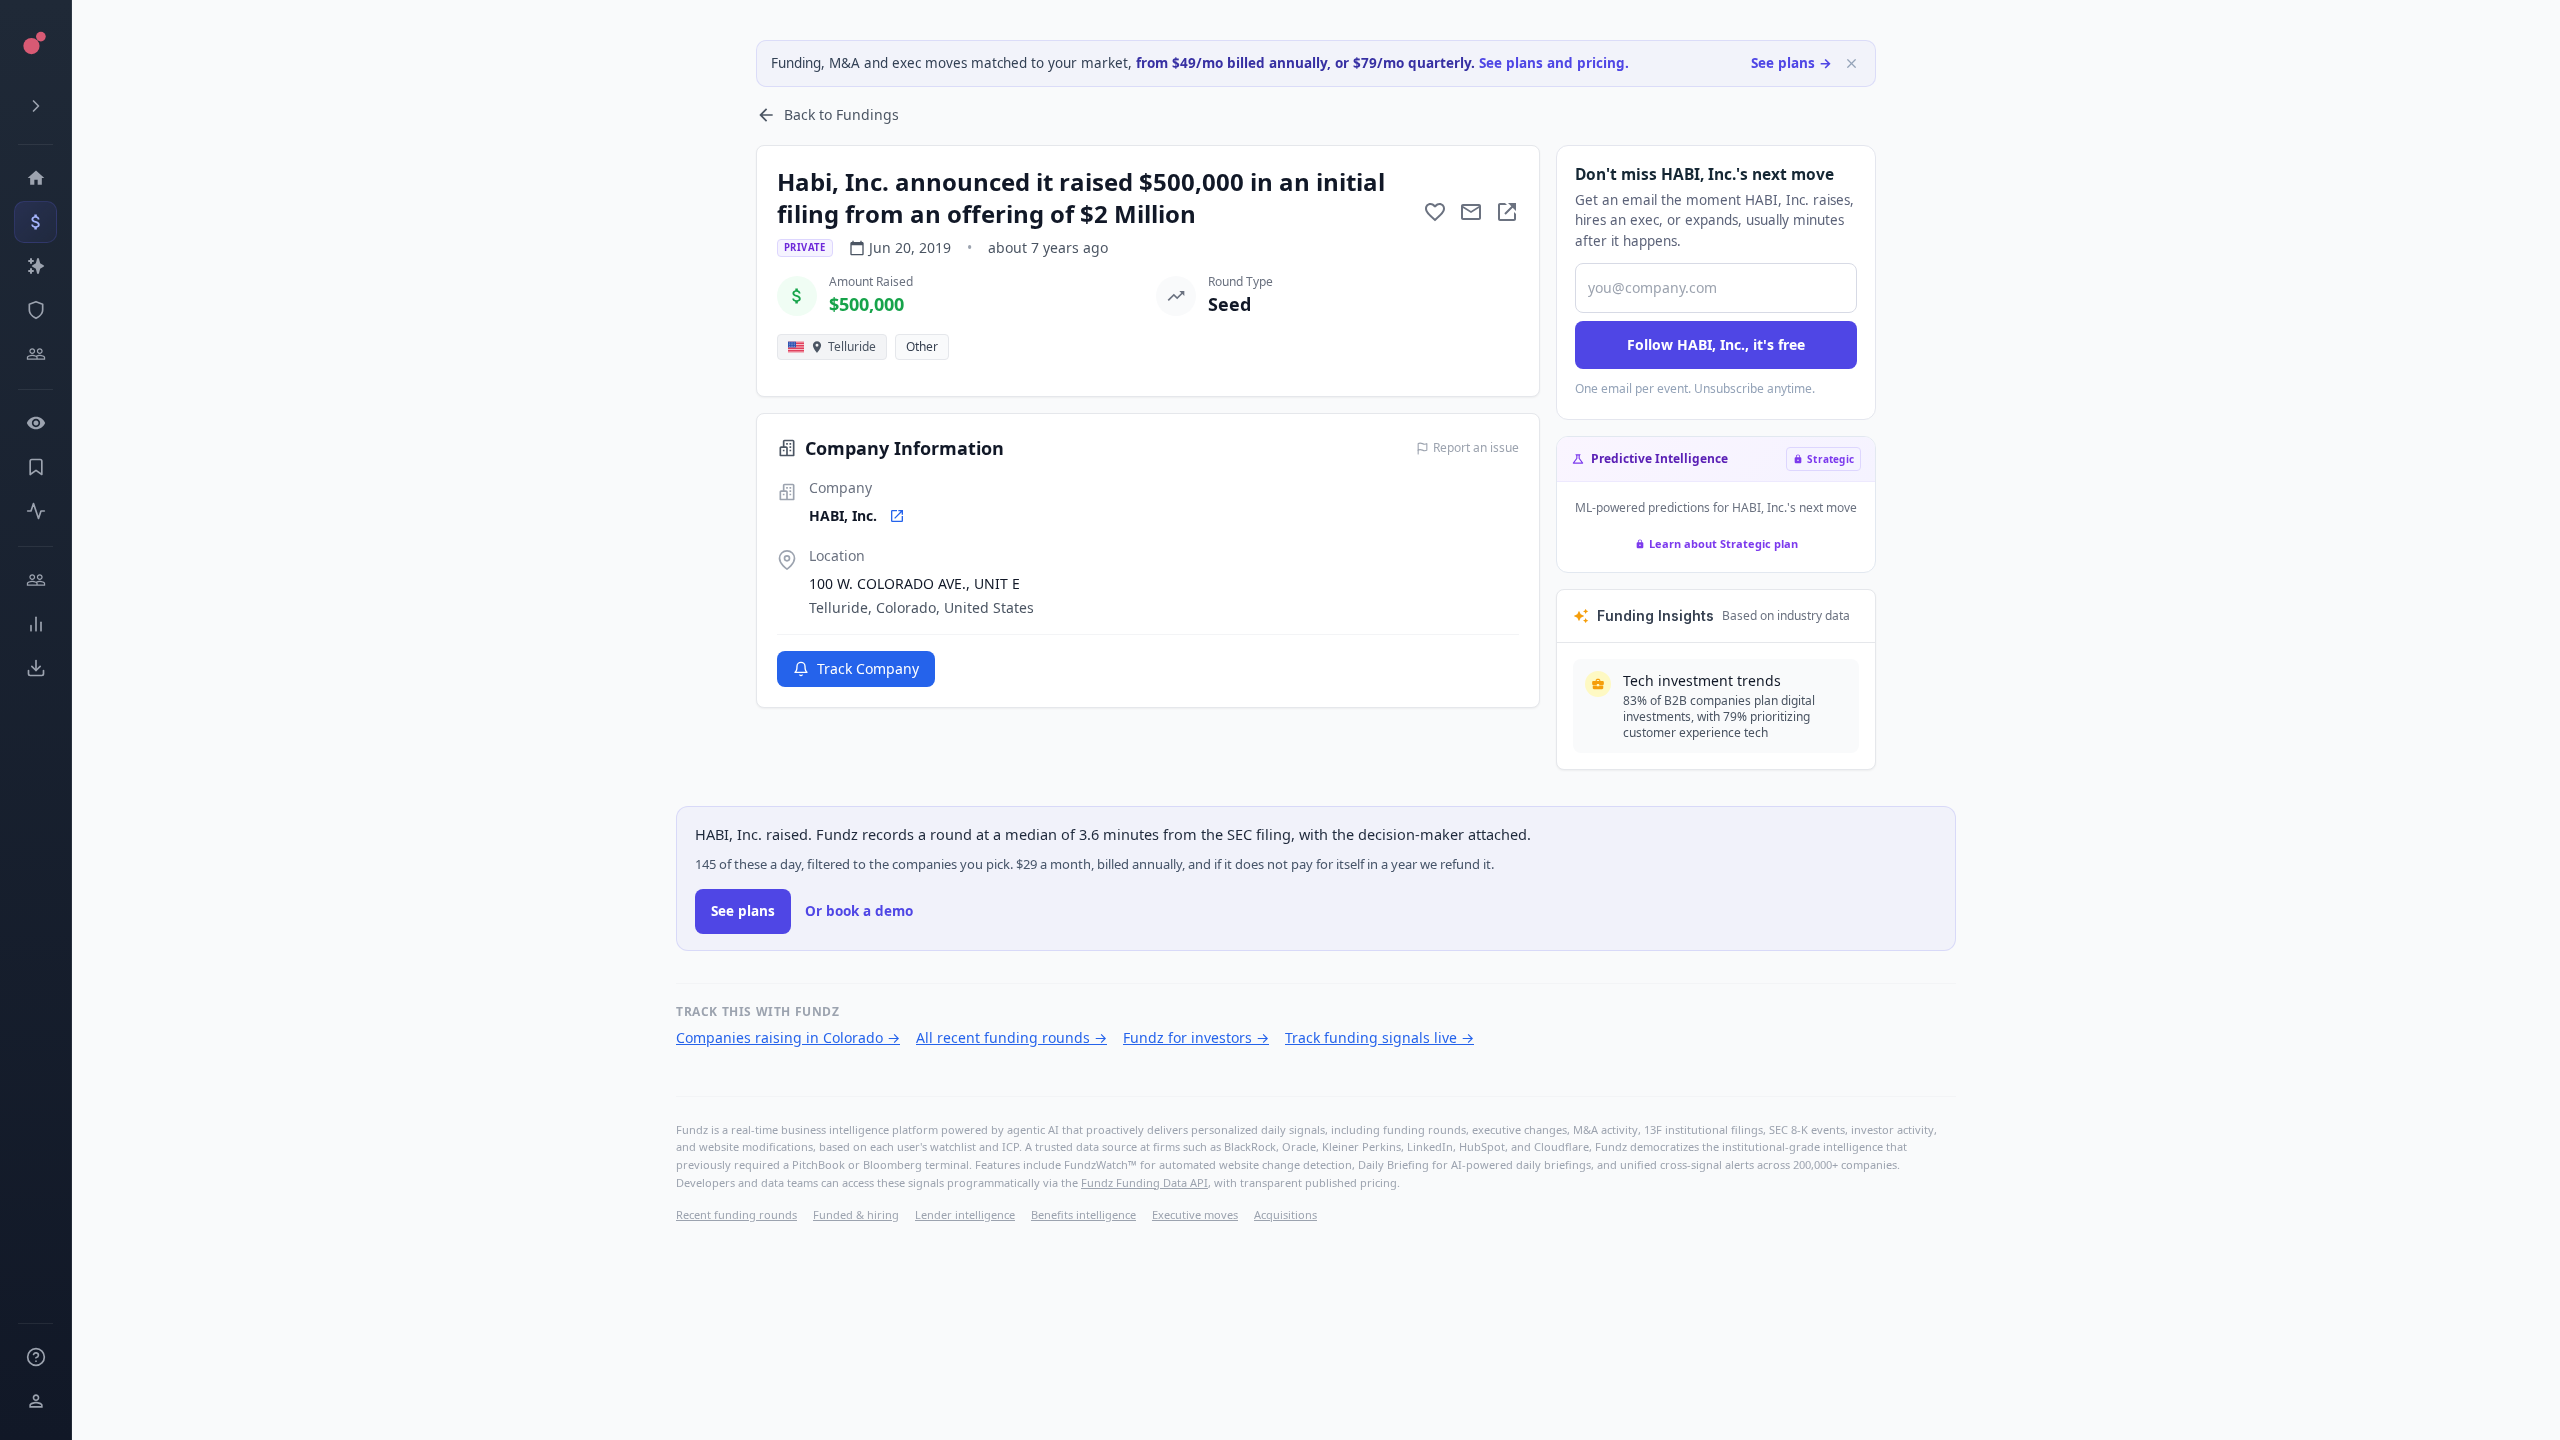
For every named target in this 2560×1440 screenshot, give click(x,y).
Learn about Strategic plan (1723, 543)
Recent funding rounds (736, 1214)
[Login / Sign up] (35, 1401)
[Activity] (35, 511)
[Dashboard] (35, 178)
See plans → (1791, 63)
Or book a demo (859, 911)
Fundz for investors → (1196, 1037)
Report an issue (1476, 448)
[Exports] (35, 668)
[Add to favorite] (1435, 212)
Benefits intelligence (1083, 1214)
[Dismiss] (1851, 63)
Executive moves (1195, 1214)
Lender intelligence (965, 1214)
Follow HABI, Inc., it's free (1716, 344)
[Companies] (35, 266)
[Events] (35, 222)
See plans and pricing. (1554, 63)
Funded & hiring (856, 1214)
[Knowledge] (35, 1357)
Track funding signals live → (1379, 1037)
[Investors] (35, 354)
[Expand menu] (35, 106)
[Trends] (35, 624)
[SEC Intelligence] (35, 310)
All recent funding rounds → (1011, 1037)
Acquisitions (1285, 1214)
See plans (743, 911)
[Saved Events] (35, 467)
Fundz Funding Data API (1144, 1182)
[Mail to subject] (1471, 212)
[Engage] (35, 580)
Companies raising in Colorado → (788, 1037)
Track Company (868, 668)
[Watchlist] (35, 423)
